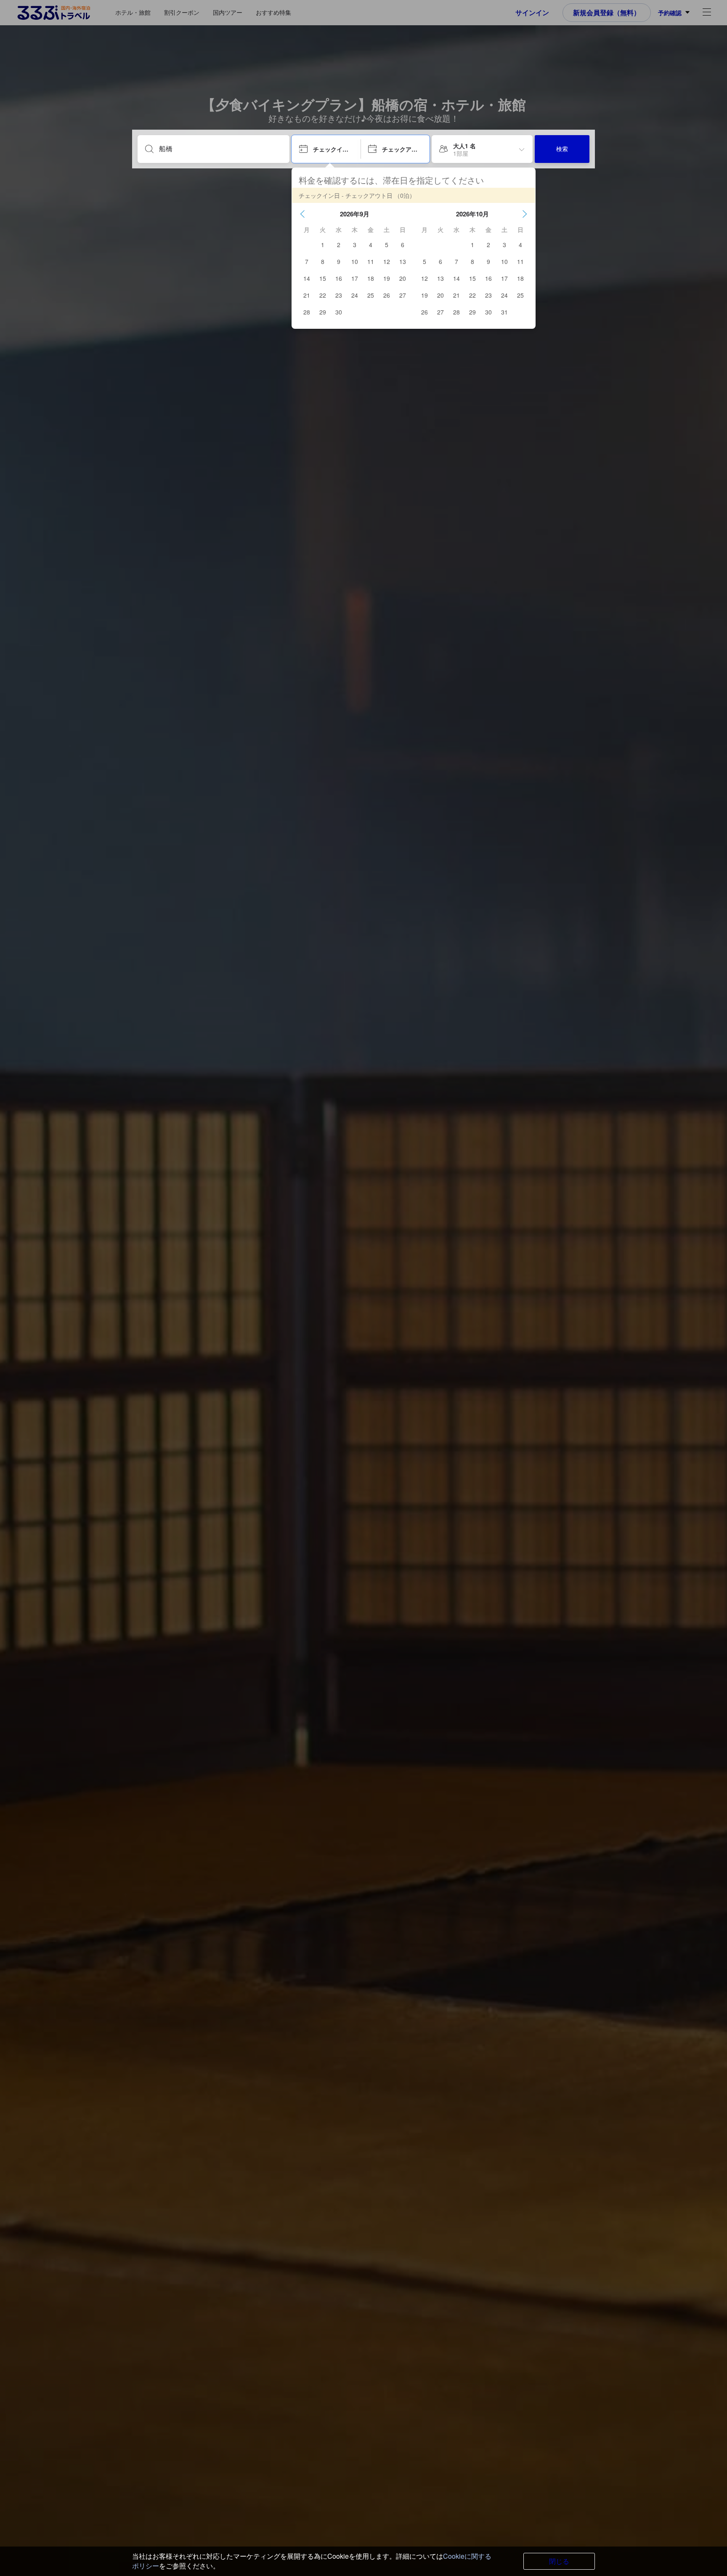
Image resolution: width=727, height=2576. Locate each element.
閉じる (559, 2561)
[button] (302, 214)
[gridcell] (323, 245)
